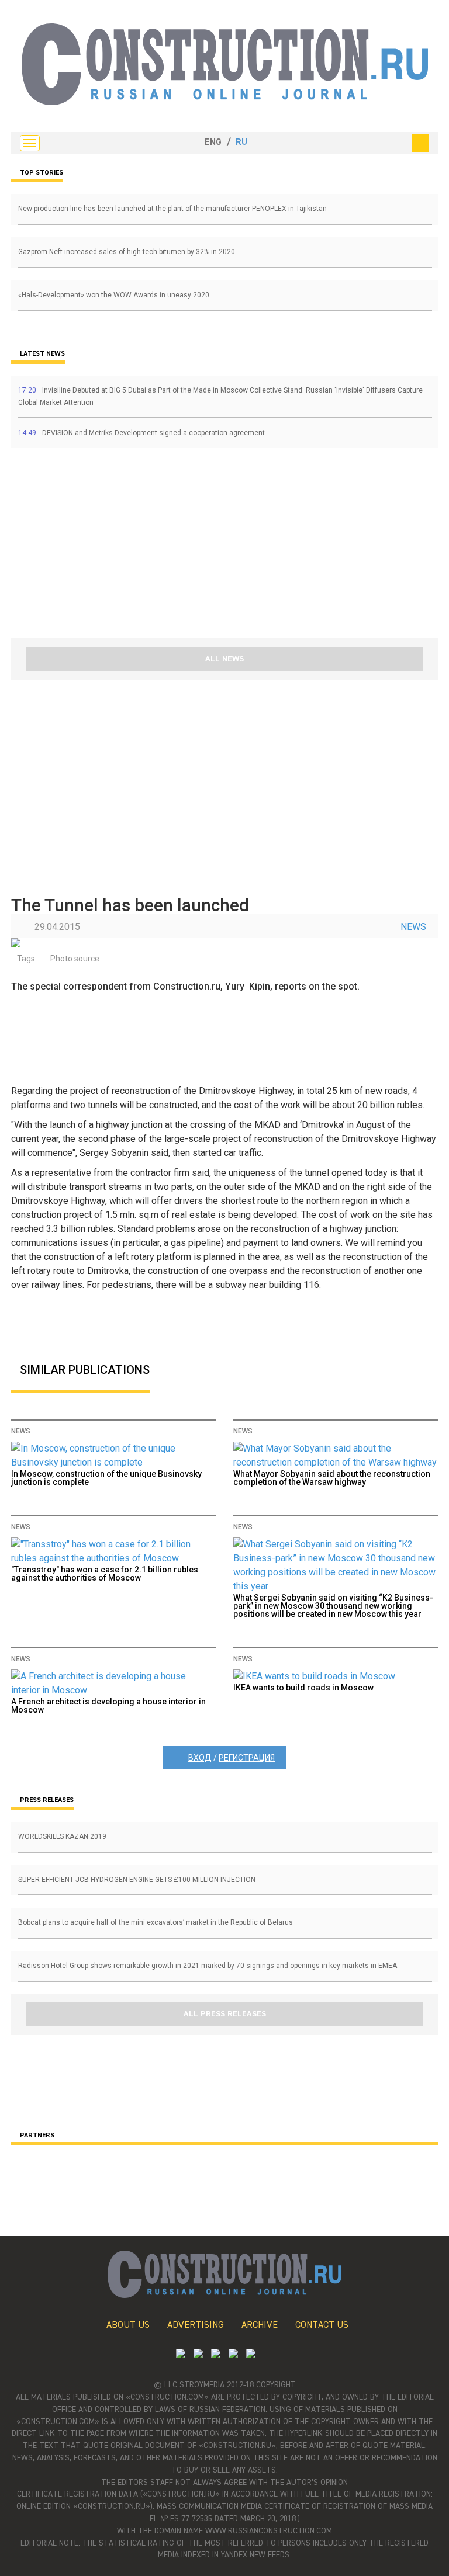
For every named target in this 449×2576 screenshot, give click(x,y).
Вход (200, 1758)
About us (128, 2325)
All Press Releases (225, 2014)
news (413, 927)
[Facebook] (251, 2355)
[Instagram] (216, 2355)
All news (224, 659)
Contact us (322, 2325)
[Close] (420, 143)
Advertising (196, 2325)
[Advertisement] (81, 547)
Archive (260, 2325)
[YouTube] (198, 2355)
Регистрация (247, 1758)
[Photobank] (181, 2355)
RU (241, 143)
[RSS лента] (233, 2355)
